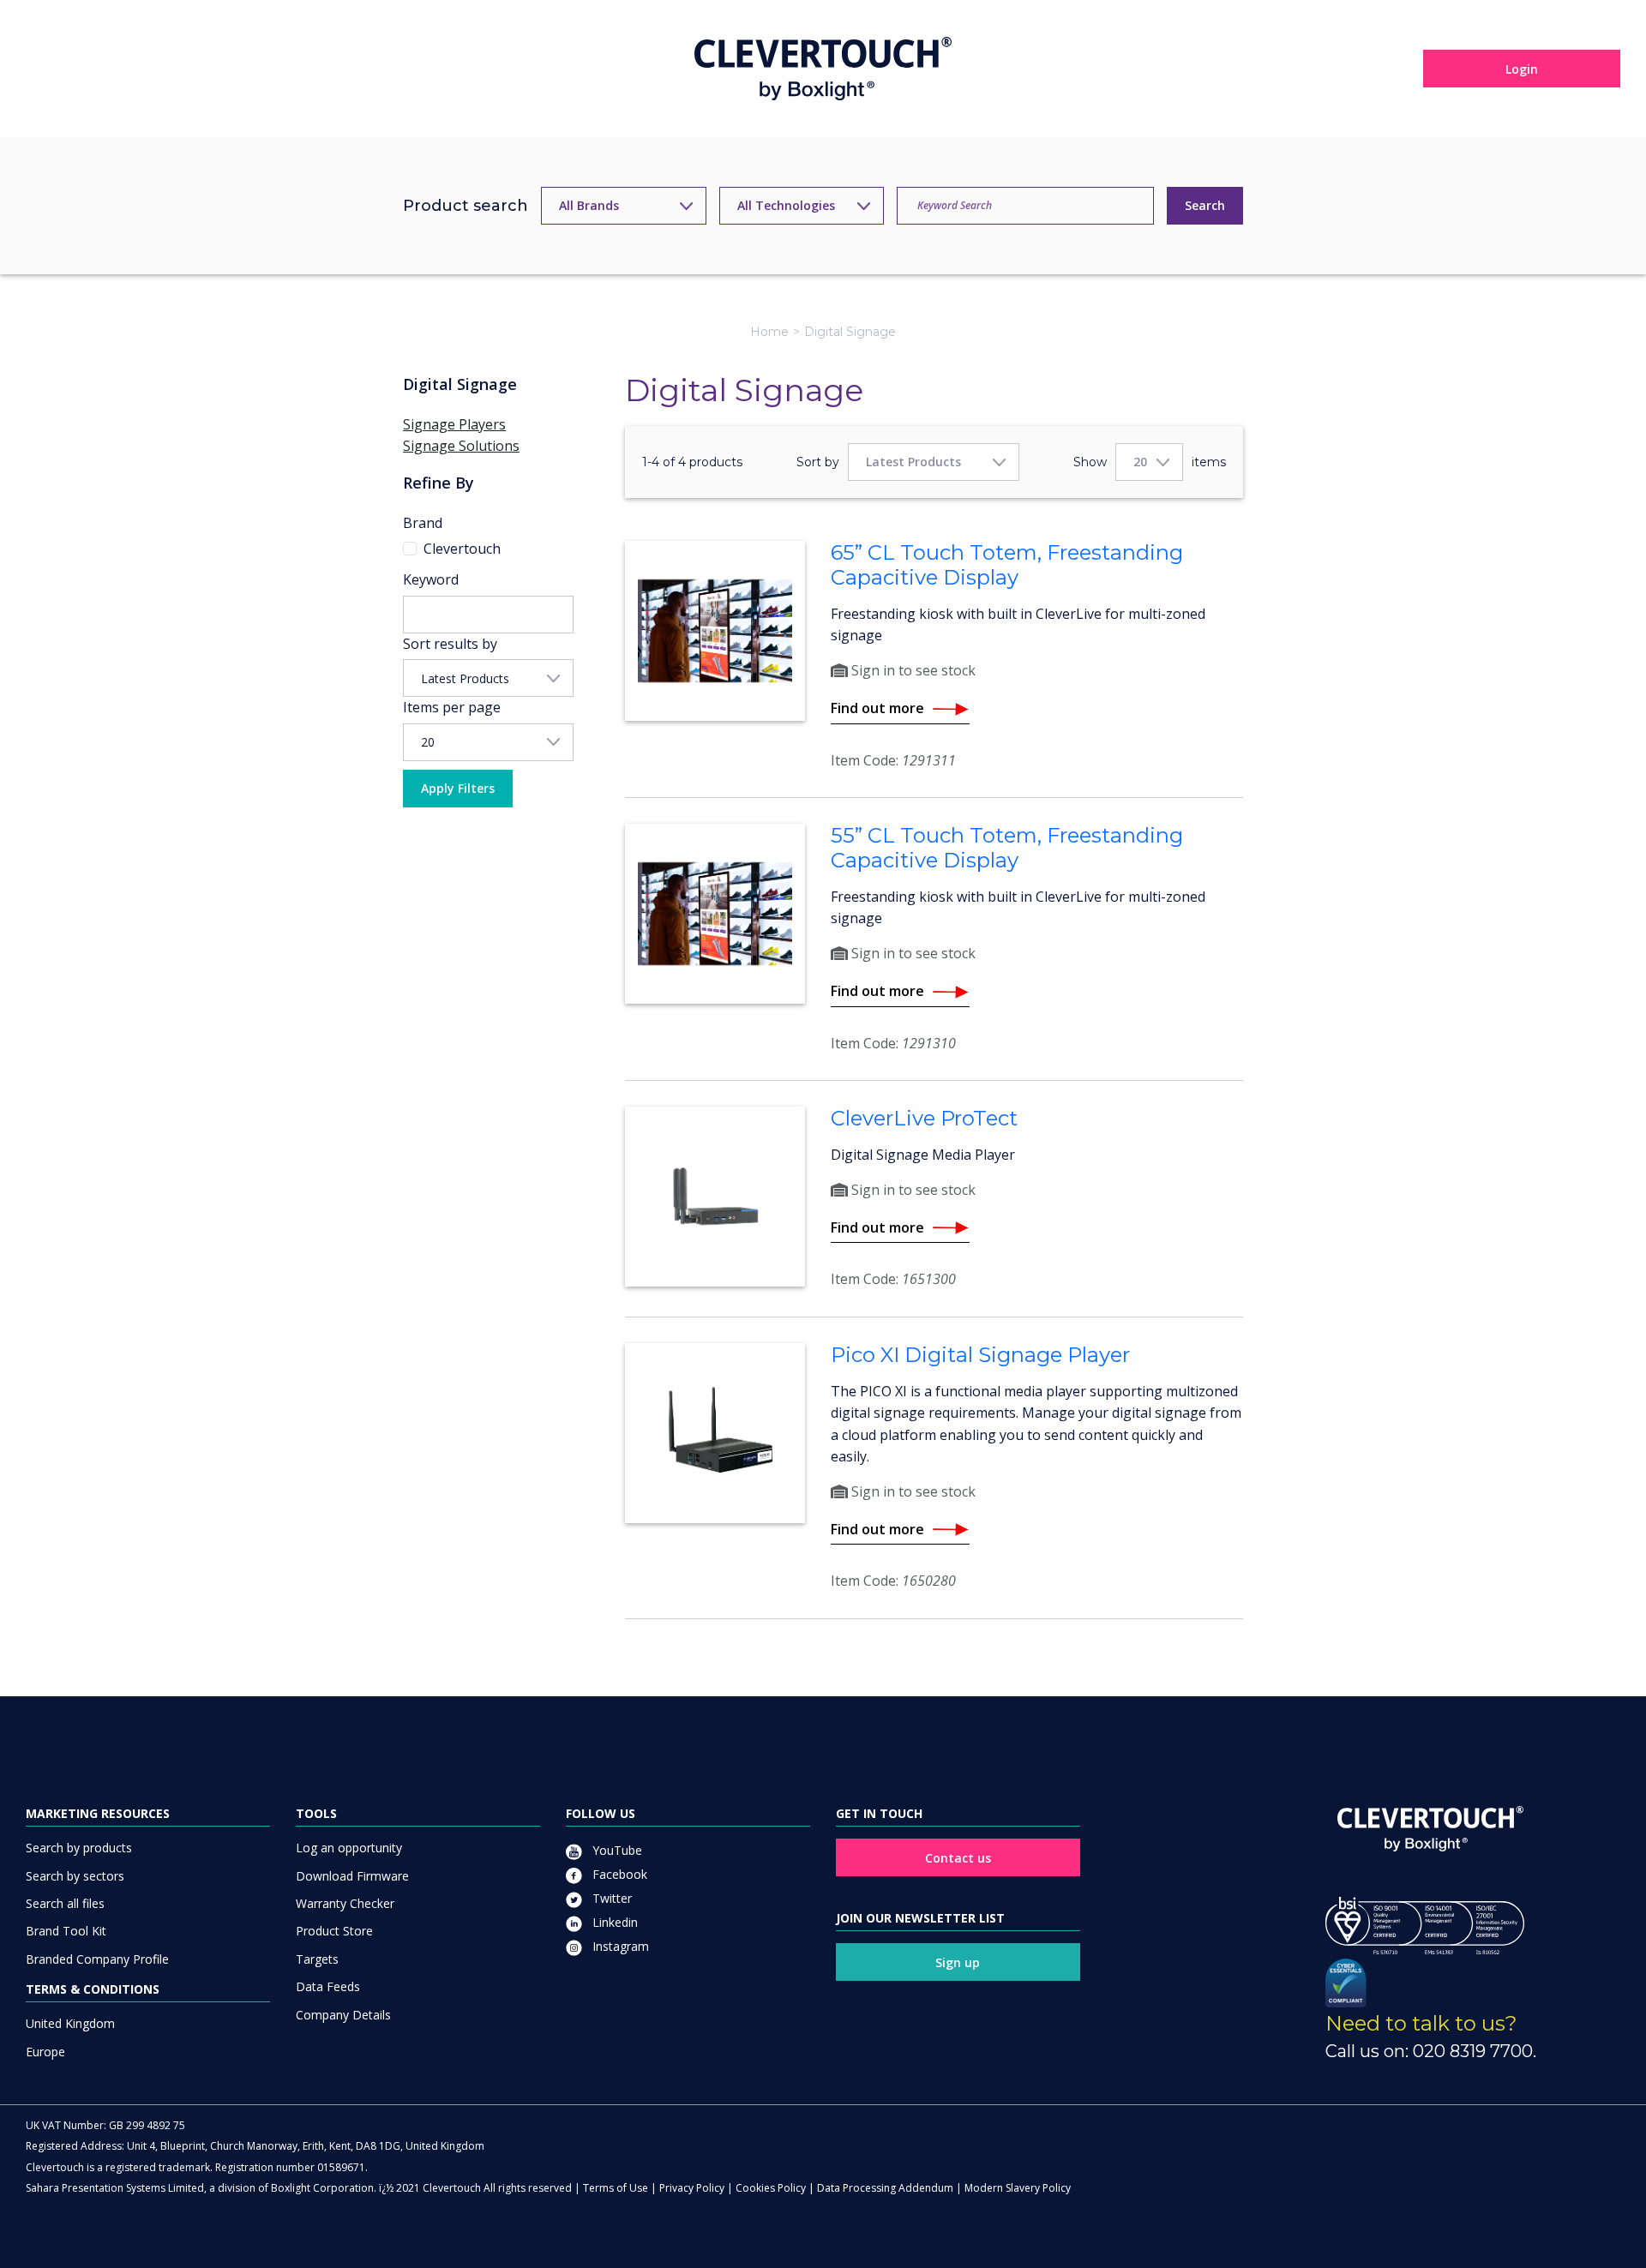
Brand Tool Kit (66, 1931)
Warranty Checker (345, 1903)
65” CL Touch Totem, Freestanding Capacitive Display (1007, 565)
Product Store (334, 1931)
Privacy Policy (692, 2188)
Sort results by (450, 644)
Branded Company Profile (97, 1959)
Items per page (452, 707)
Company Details (343, 2015)
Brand (423, 523)
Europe (45, 2052)
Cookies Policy (771, 2188)
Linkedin (613, 1922)
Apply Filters (458, 788)
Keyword (431, 579)
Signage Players (454, 424)
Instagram (619, 1946)
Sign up (958, 1962)
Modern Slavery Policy (1018, 2188)
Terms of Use (616, 2188)
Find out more (877, 708)
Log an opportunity (349, 1848)
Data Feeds (328, 1986)
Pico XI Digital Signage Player (980, 1355)
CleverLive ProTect (924, 1118)
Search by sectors (75, 1876)
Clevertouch (462, 549)
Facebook (618, 1874)
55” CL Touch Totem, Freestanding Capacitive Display (1007, 848)
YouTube (616, 1850)
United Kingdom (70, 2023)
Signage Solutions (461, 446)
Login (1522, 69)
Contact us (958, 1858)
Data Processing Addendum (885, 2188)
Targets (317, 1959)
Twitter (610, 1898)
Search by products (79, 1848)
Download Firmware (352, 1876)
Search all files (65, 1903)
